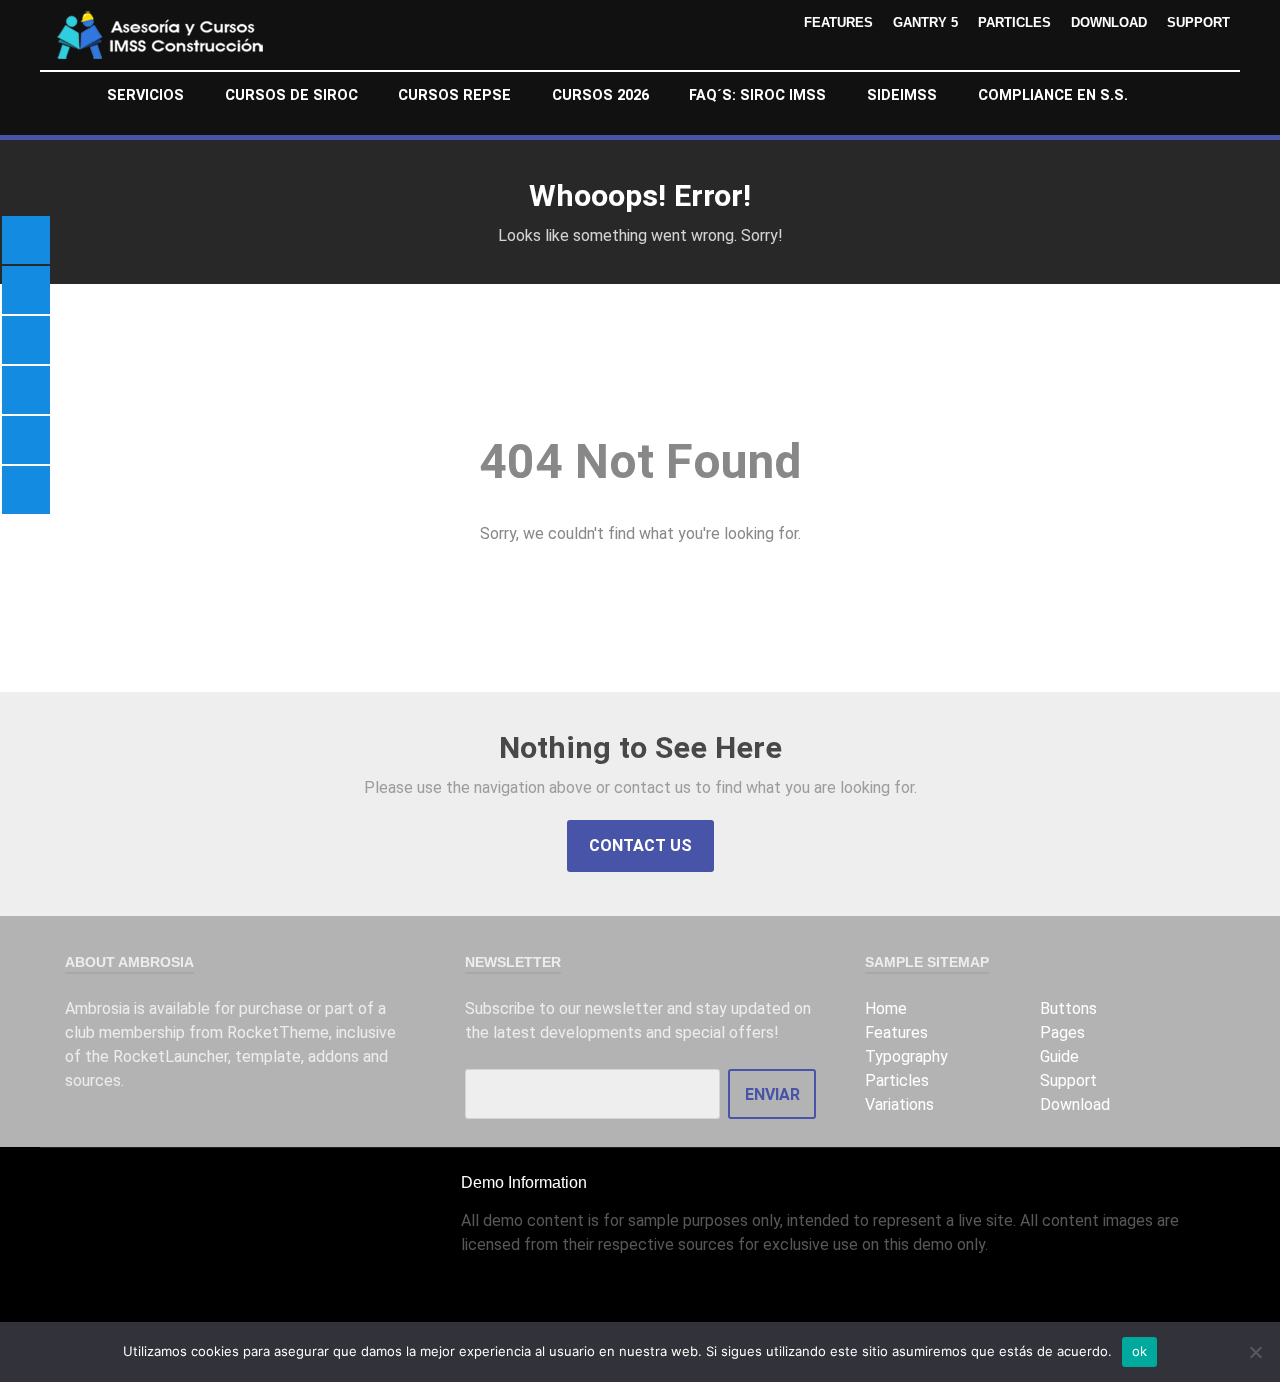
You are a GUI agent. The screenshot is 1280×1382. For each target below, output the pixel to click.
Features (838, 22)
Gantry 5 (925, 22)
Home (886, 1008)
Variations (899, 1104)
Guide (1059, 1056)
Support (1198, 22)
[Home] (67, 96)
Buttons (1068, 1008)
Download (1109, 22)
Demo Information (524, 1182)
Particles (1014, 22)
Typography (906, 1056)
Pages (1062, 1032)
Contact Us (640, 845)
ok (1140, 1351)
